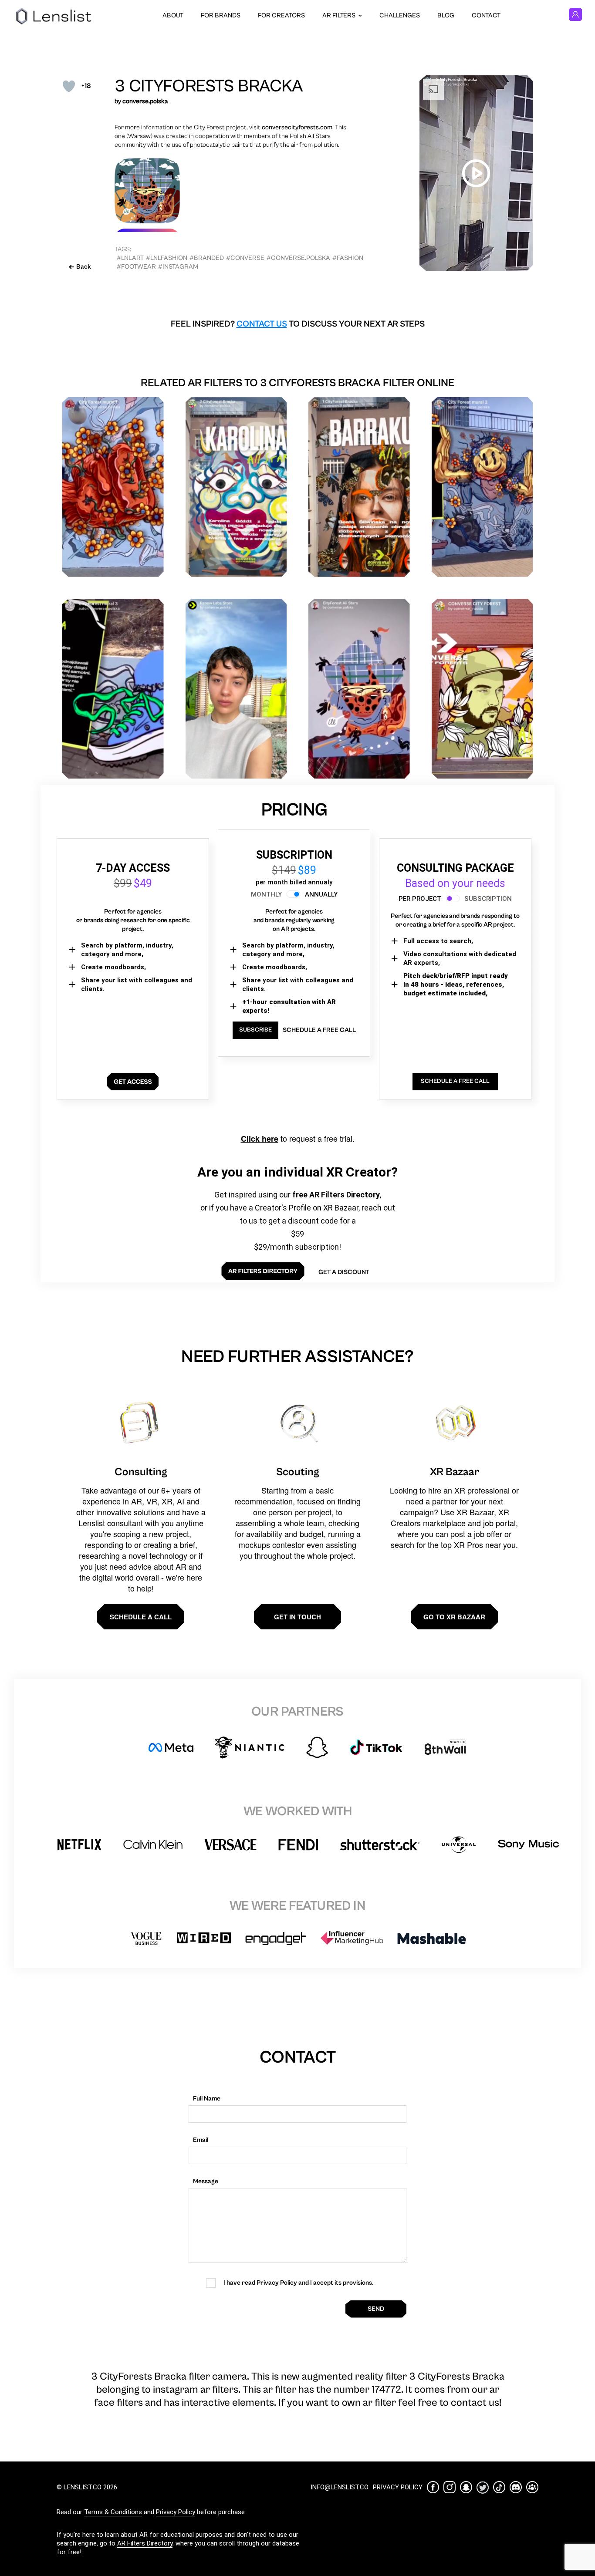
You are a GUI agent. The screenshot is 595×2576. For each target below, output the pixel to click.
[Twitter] (483, 2487)
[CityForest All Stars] (359, 689)
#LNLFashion (167, 258)
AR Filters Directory (145, 2543)
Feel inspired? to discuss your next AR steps (298, 324)
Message (206, 2181)
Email (201, 2140)
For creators (281, 15)
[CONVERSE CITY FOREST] (482, 689)
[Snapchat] (466, 2487)
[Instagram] (450, 2487)
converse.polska (145, 101)
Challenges (400, 15)
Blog (446, 15)
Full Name (207, 2099)
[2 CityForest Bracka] (236, 487)
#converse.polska (298, 258)
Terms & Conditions (113, 2512)
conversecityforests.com (297, 127)
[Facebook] (433, 2487)
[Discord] (516, 2487)
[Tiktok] (499, 2487)
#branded (207, 258)
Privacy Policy (176, 2512)
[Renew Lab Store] (236, 689)
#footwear (136, 267)
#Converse (245, 258)
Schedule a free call (319, 1030)
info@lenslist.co (340, 2487)
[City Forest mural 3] (113, 689)
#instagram (178, 267)
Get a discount (344, 1272)
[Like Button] (69, 86)
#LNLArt (130, 258)
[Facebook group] (532, 2487)
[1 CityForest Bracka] (359, 487)
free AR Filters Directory (336, 1195)
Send (376, 2309)
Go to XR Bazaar (454, 1617)
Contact (486, 15)
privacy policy (398, 2487)
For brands (221, 15)
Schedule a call (141, 1617)
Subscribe (255, 1030)
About (173, 15)
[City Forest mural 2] (482, 487)
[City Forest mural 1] (113, 487)
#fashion (348, 258)
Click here (260, 1139)
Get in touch (297, 1617)
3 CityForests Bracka (209, 86)
